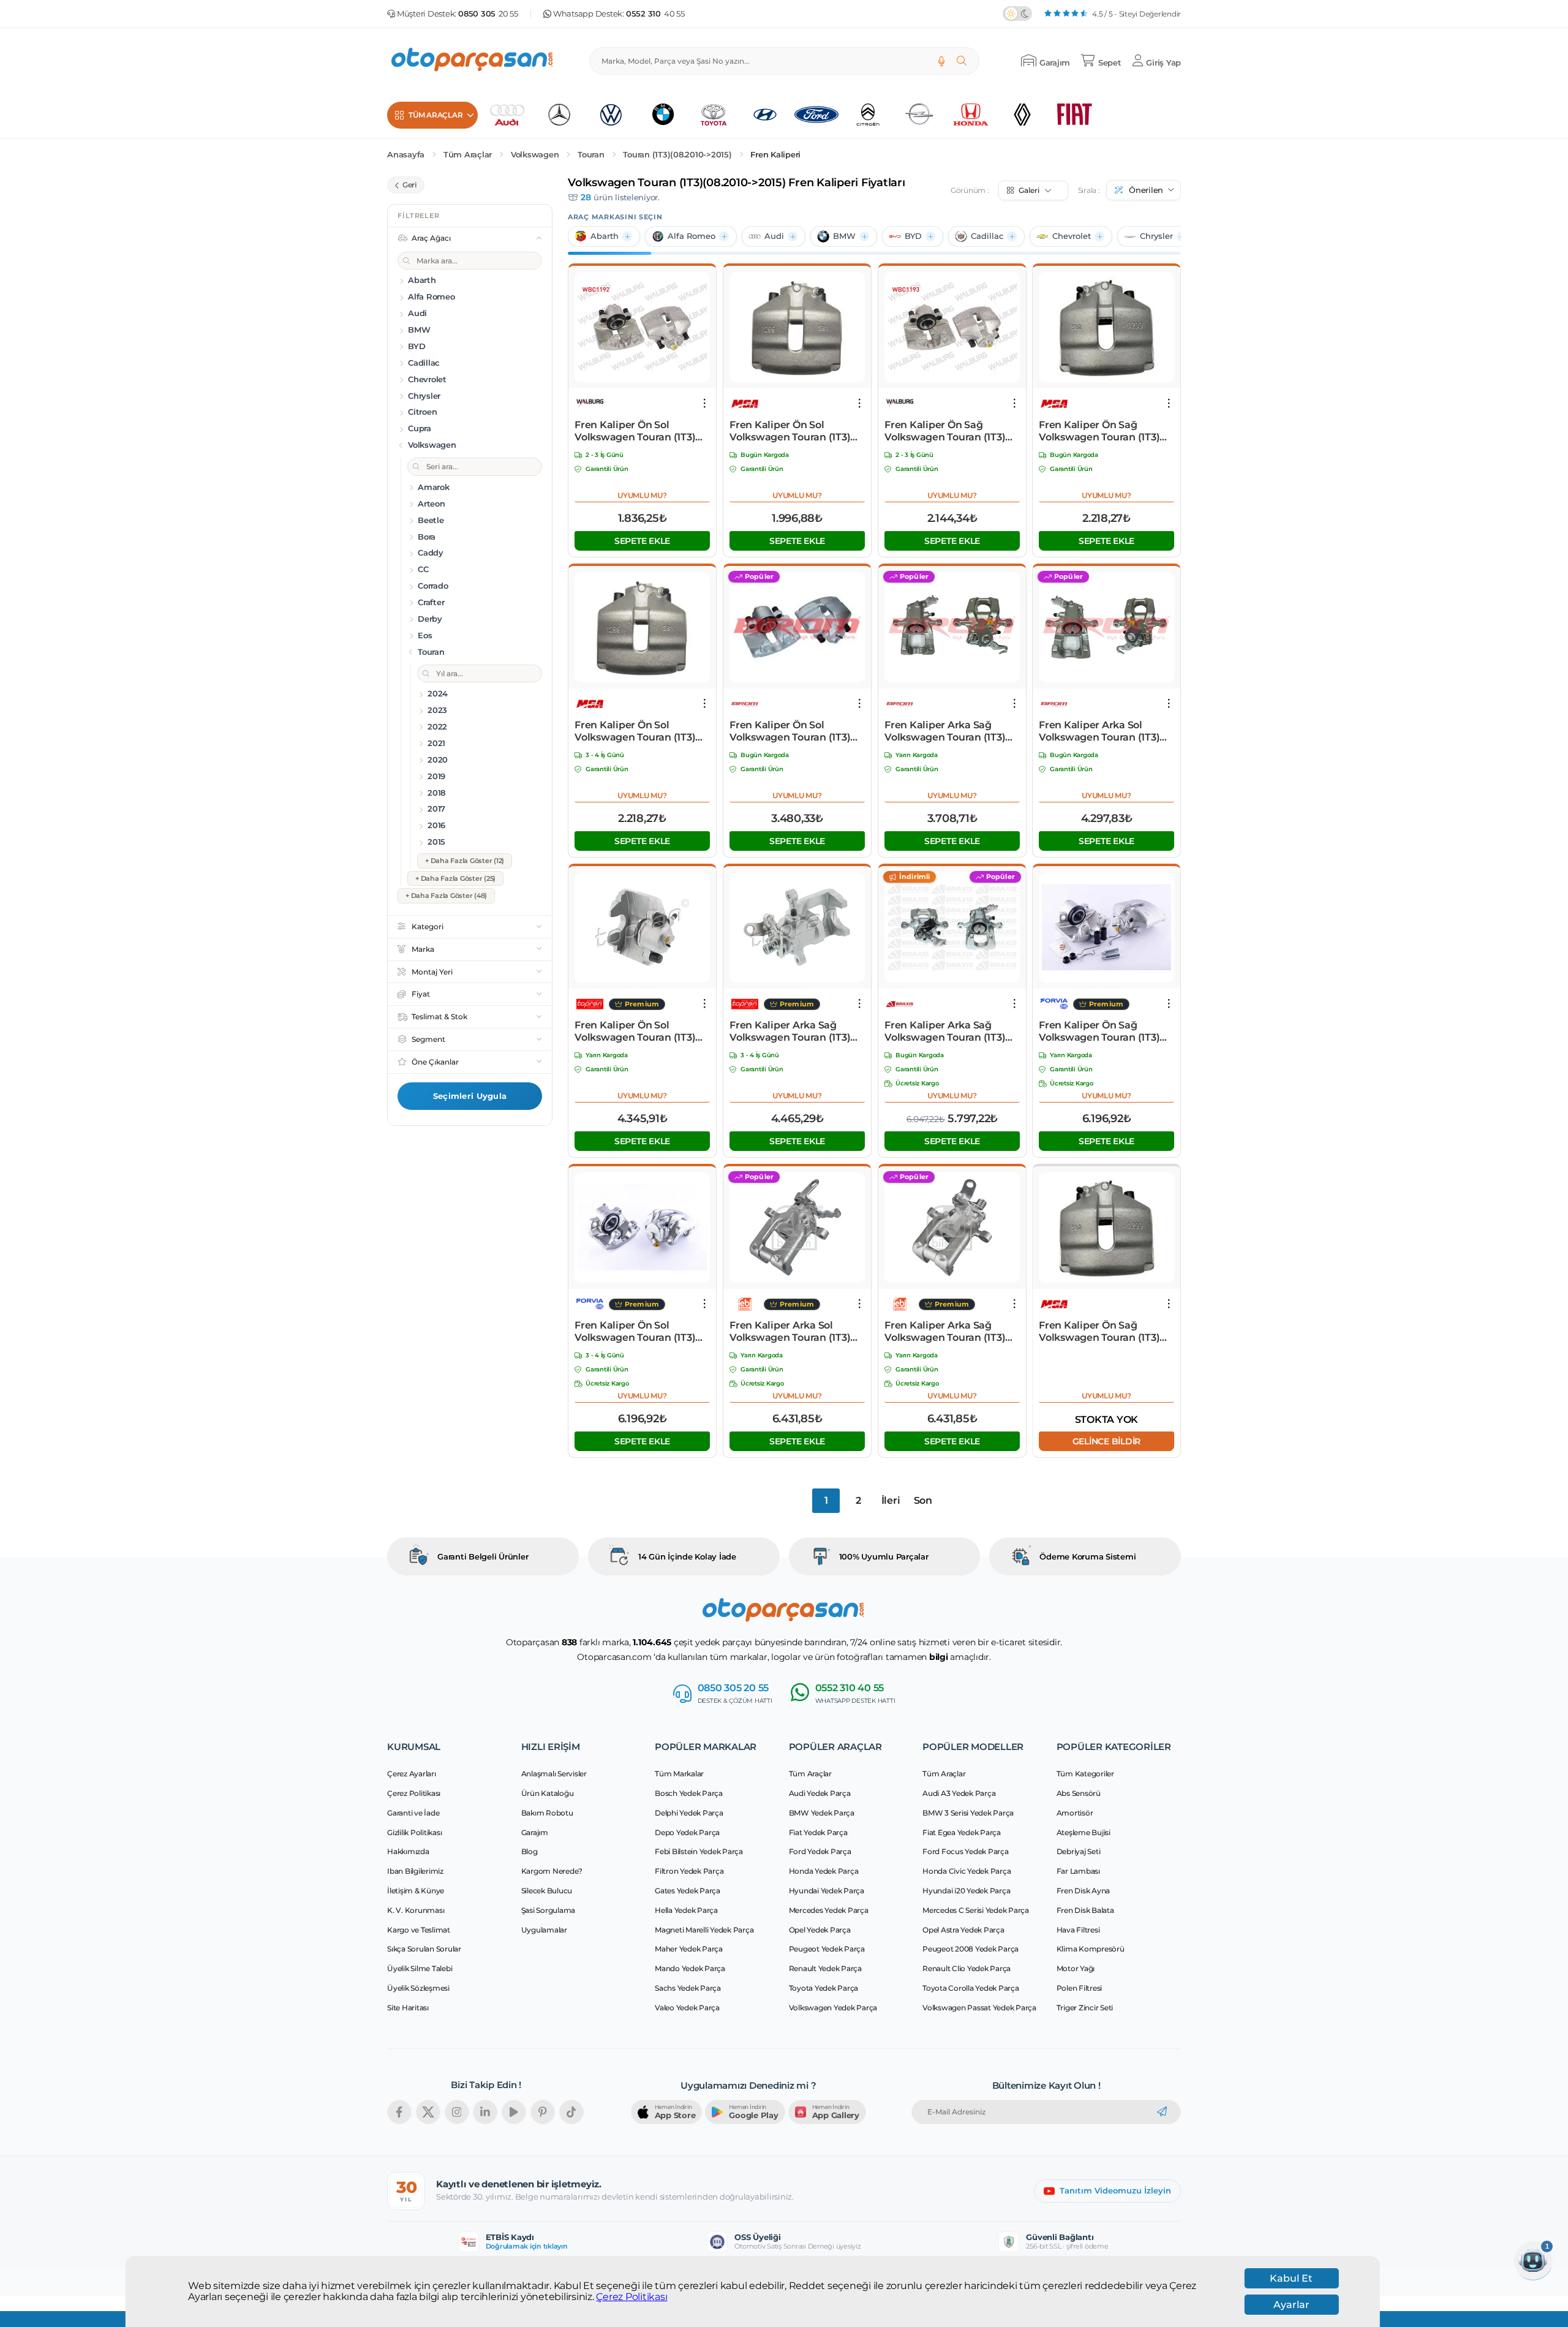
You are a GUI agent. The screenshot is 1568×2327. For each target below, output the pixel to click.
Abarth (605, 236)
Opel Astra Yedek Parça (963, 1930)
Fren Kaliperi (775, 155)
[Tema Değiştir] (1017, 13)
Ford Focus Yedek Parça (966, 1851)
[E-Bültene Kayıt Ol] (1162, 2112)
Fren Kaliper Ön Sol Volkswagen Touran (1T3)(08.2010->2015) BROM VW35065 (790, 731)
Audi (774, 236)
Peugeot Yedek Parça (827, 1949)
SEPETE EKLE (642, 541)
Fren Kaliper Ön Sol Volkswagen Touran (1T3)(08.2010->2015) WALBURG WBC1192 (639, 431)
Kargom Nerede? (552, 1871)
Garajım (535, 1832)
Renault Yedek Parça (825, 1968)
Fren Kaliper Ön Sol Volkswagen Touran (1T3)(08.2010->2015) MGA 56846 (795, 431)
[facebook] (399, 2112)
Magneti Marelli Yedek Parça (704, 1930)
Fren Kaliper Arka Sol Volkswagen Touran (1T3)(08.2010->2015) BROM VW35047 (1099, 731)
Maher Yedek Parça (689, 1949)
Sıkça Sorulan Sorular (424, 1949)
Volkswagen (535, 155)
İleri (891, 1500)
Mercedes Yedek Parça (829, 1910)
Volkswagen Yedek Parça (833, 2008)
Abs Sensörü (1079, 1793)
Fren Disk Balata (1085, 1910)
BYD (913, 236)
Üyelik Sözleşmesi (418, 1988)
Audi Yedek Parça (820, 1793)
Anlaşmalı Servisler (554, 1774)
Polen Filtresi (1080, 1988)
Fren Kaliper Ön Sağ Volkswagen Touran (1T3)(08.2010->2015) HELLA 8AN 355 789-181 (1105, 1031)
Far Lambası (1078, 1871)
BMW (844, 236)
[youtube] (514, 2112)
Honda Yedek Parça (824, 1871)
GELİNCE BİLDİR (1107, 1441)
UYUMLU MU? (642, 495)
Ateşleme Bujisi (1084, 1832)
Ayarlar (1291, 2305)
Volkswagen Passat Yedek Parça (979, 2008)
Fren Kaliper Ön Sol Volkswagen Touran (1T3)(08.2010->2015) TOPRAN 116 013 (642, 1031)
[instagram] (457, 2112)
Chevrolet (1072, 236)
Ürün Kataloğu (548, 1793)
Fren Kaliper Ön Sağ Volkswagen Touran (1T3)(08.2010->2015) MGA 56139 (1103, 431)
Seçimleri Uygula (470, 1096)
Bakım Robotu (547, 1813)
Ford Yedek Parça (820, 1851)
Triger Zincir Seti (1085, 2008)
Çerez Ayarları (412, 1774)
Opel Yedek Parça (820, 1930)
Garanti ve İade (413, 1813)
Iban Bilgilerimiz (415, 1871)
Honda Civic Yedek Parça (967, 1871)
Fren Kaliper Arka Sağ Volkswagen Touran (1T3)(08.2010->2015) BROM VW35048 (945, 731)
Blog (530, 1851)
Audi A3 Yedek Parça (959, 1793)
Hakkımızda (408, 1851)
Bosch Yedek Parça (689, 1793)
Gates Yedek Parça (688, 1891)
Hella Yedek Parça (686, 1910)
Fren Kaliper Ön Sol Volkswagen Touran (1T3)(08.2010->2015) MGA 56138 (639, 731)
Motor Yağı (1076, 1968)
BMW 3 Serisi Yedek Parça (968, 1813)
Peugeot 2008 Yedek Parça (971, 1949)
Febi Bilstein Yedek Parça (699, 1851)
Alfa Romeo (692, 236)
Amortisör (1075, 1813)
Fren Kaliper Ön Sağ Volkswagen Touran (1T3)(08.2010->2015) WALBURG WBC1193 (949, 431)
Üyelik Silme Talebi (420, 1968)
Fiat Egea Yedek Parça (962, 1832)
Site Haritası (408, 2008)
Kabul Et (1291, 2278)
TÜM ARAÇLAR (435, 115)
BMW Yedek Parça (822, 1813)
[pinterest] (543, 2112)
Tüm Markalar (679, 1774)
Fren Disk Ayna (1084, 1891)
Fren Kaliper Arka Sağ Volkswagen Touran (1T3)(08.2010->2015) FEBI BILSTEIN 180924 (945, 1332)
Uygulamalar (544, 1930)
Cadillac (987, 236)
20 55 (488, 14)
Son (923, 1500)
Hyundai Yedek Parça (827, 1891)
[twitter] (428, 2112)
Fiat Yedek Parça (818, 1832)
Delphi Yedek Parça (689, 1813)
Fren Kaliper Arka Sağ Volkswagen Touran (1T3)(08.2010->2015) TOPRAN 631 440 (790, 1031)
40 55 (655, 14)
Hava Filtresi (1078, 1930)
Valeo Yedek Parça (687, 2008)
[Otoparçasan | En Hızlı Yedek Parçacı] (473, 61)
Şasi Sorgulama (548, 1910)
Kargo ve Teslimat (419, 1930)
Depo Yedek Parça (687, 1832)
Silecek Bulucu (547, 1891)
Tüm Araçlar (468, 155)
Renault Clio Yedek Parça (967, 1968)
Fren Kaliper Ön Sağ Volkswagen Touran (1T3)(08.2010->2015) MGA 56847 (1104, 1332)
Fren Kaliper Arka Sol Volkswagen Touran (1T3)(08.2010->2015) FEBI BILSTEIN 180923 (790, 1332)
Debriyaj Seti (1079, 1851)
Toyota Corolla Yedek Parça (971, 1988)
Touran (591, 155)
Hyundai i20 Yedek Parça (966, 1891)
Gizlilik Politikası (414, 1832)
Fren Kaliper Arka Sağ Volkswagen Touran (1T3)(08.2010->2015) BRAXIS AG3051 (945, 1031)
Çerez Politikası (631, 2297)
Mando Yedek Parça (690, 1968)
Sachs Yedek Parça (688, 1988)
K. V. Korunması (416, 1910)
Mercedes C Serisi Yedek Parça (976, 1910)
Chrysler (1156, 236)
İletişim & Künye (416, 1891)
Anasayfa (406, 155)
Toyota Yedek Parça (824, 1988)
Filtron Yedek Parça (689, 1871)
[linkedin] (485, 2112)
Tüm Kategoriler (1085, 1774)
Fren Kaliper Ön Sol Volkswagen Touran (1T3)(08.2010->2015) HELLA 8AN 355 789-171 (641, 1332)
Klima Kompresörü (1091, 1949)
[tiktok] (571, 2112)
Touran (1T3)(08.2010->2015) (677, 155)
